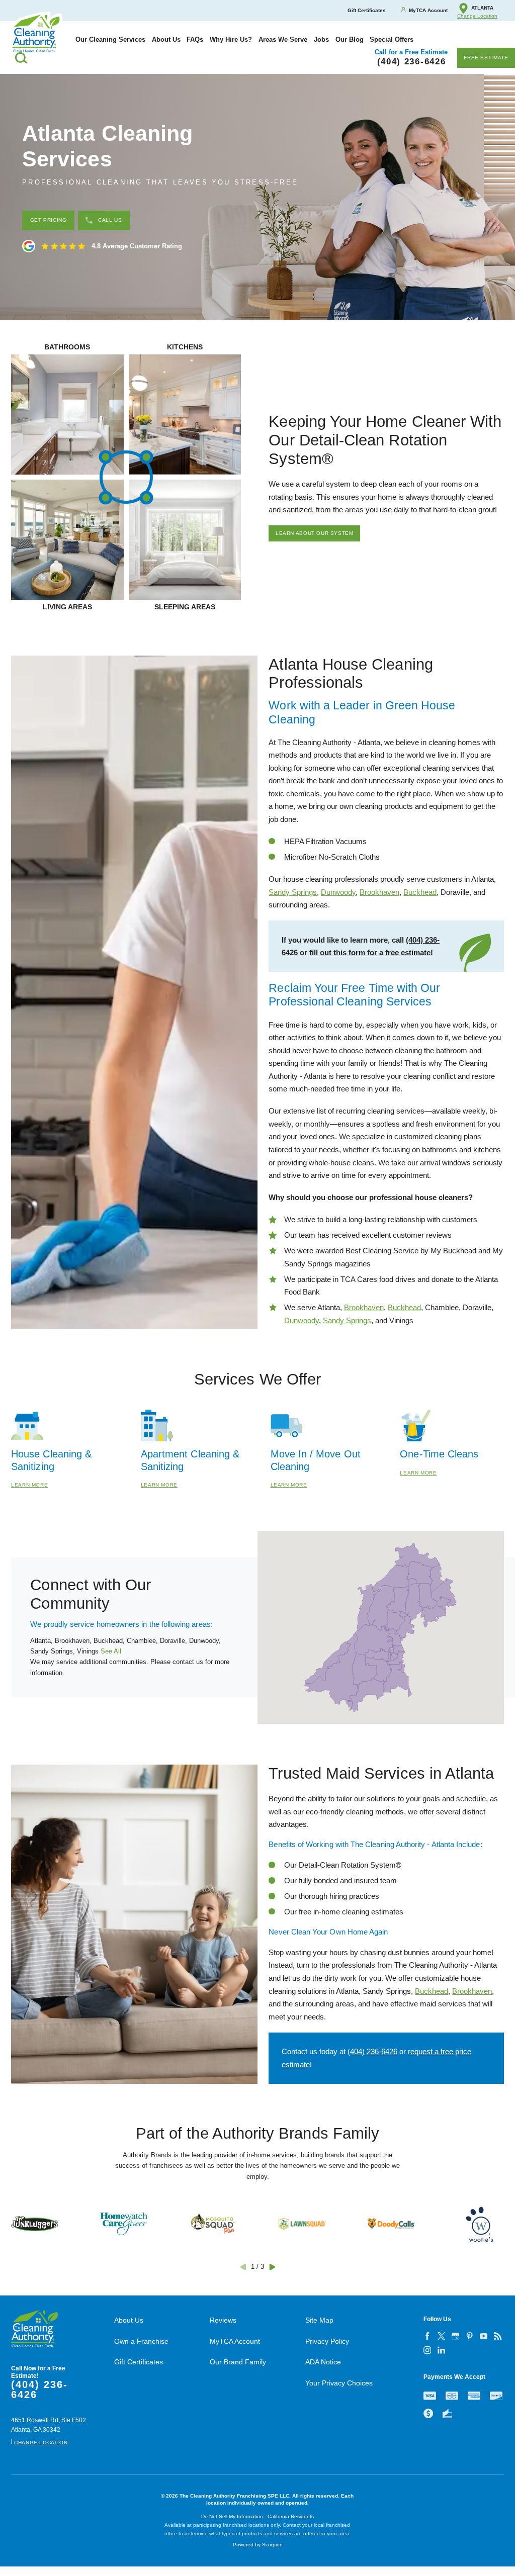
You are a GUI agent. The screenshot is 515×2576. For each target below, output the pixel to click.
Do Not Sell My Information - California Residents (257, 2516)
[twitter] (442, 2336)
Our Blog (350, 39)
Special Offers (392, 39)
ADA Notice (323, 2362)
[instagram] (427, 2350)
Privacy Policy (327, 2341)
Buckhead (420, 892)
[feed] (498, 2336)
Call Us (110, 220)
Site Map (319, 2320)
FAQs (195, 39)
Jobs (321, 39)
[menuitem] (111, 39)
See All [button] (111, 1651)
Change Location (477, 16)
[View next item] (272, 2267)
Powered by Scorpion (258, 2545)
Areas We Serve (283, 39)
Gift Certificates (139, 2362)
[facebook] (427, 2336)
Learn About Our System (315, 533)
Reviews (223, 2320)
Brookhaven (379, 892)
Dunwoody (338, 892)
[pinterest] (470, 2336)
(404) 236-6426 (372, 2051)
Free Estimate (486, 58)
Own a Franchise (141, 2341)
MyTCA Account (235, 2341)
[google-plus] (456, 2336)
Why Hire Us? (231, 39)
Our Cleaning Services (110, 39)
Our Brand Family (238, 2362)
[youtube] (484, 2336)
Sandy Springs (293, 892)
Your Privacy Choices (339, 2383)
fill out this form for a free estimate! (371, 952)
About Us (166, 39)
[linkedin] (442, 2350)
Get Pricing (49, 220)
